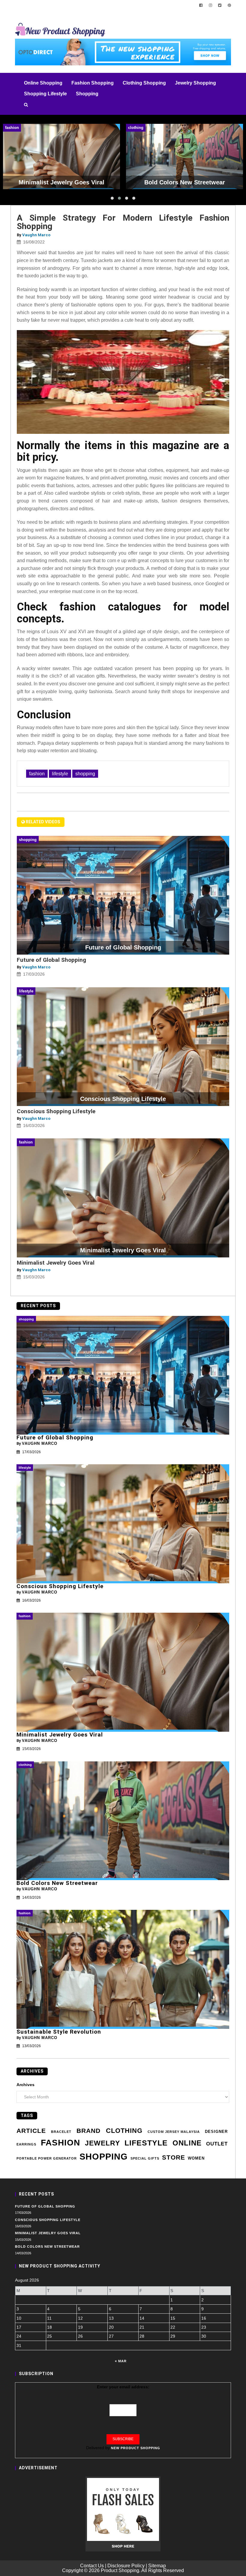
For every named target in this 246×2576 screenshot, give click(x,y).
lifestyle (60, 774)
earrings (26, 2144)
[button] (112, 198)
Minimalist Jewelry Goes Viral (56, 1263)
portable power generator (47, 2158)
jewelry (102, 2143)
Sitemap (157, 2566)
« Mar (121, 2361)
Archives (25, 2085)
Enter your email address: (123, 2387)
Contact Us (92, 2566)
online (187, 2143)
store (174, 2157)
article (31, 2131)
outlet (217, 2144)
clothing (124, 2131)
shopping (85, 774)
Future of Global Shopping (51, 960)
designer (216, 2132)
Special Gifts (145, 2158)
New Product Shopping (136, 2448)
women (196, 2158)
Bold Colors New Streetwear (57, 1883)
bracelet (61, 2132)
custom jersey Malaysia (174, 2132)
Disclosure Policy (126, 2566)
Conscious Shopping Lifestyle (56, 1111)
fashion (37, 774)
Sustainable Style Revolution (59, 2032)
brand (88, 2131)
